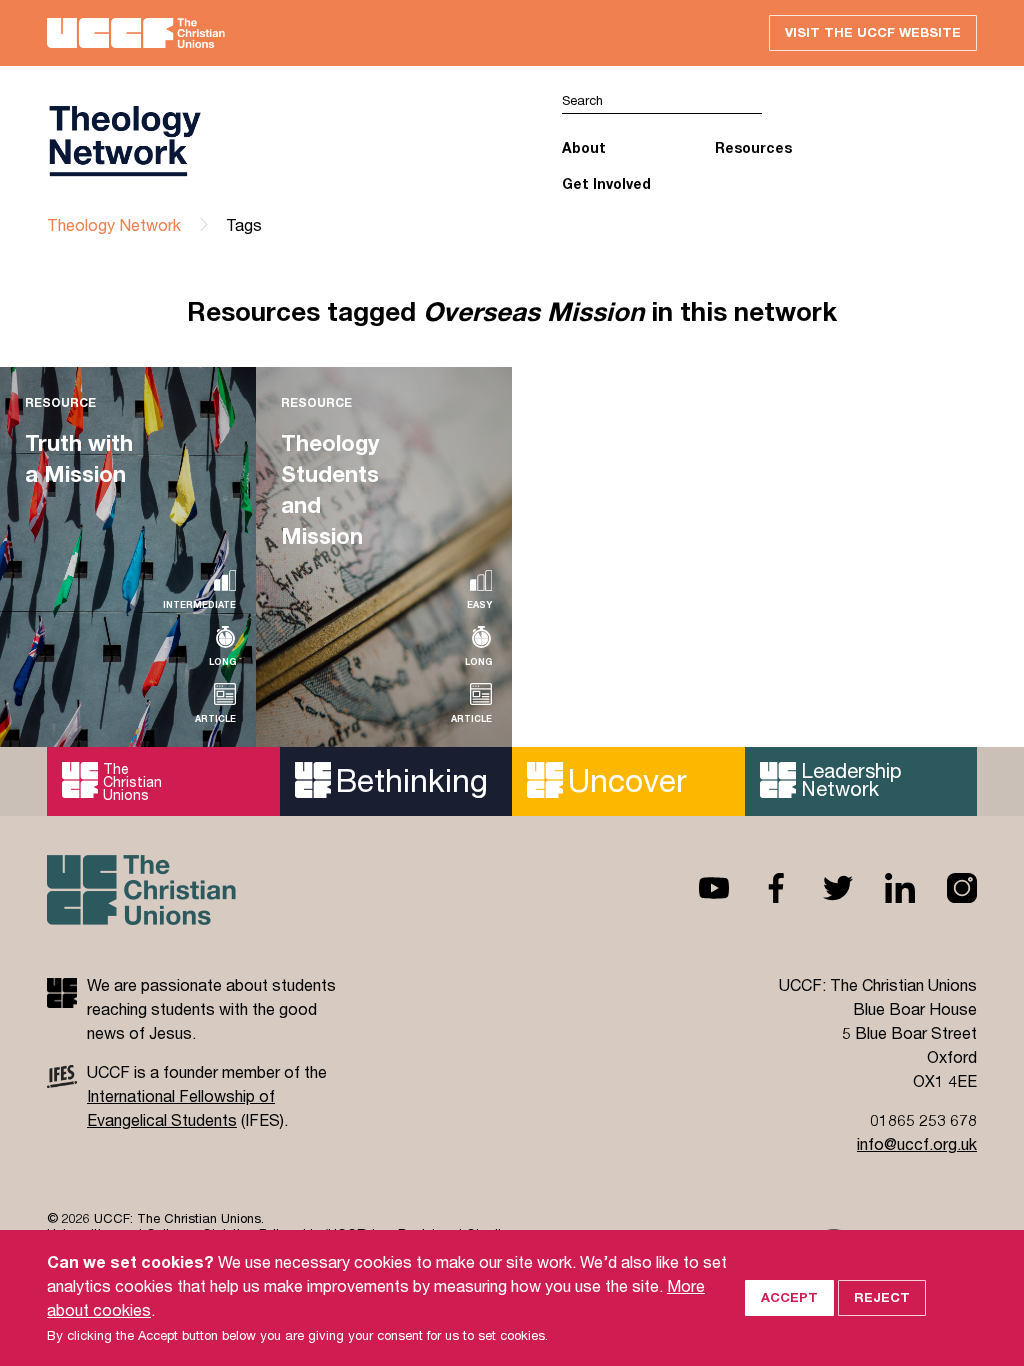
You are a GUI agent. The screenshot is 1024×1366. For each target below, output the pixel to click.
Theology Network (114, 224)
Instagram (946, 888)
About (584, 147)
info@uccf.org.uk (917, 1143)
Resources (753, 147)
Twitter (822, 888)
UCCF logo (279, 141)
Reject (882, 1297)
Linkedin (884, 888)
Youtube (698, 888)
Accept (789, 1297)
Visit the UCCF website (873, 32)
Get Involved (606, 183)
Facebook (760, 888)
